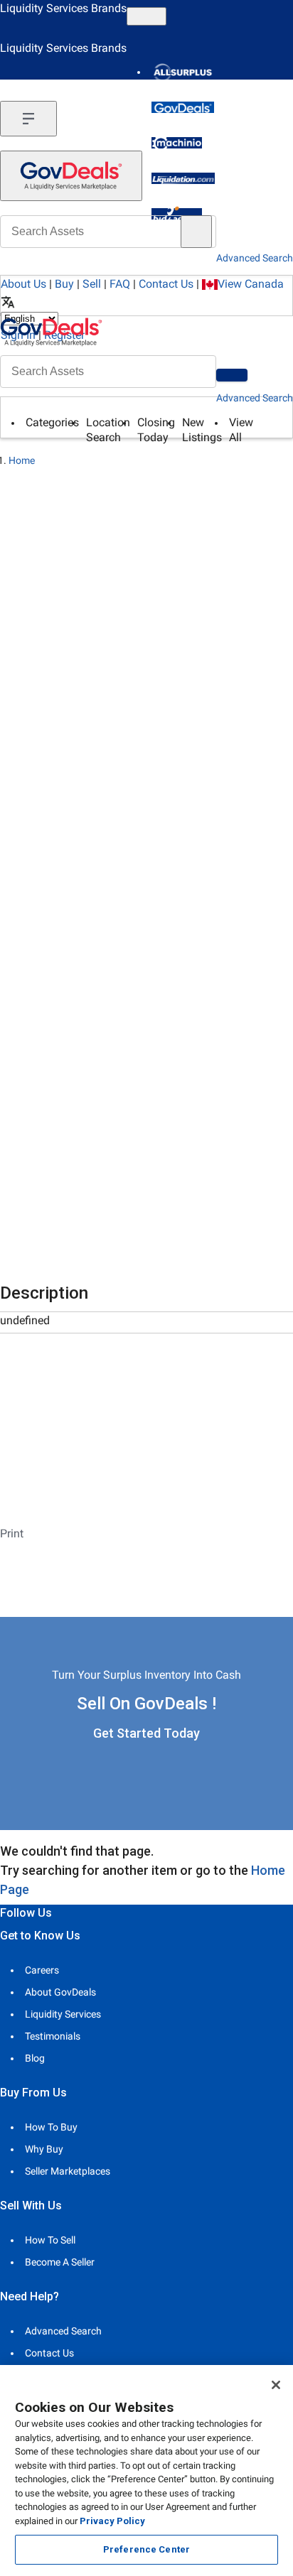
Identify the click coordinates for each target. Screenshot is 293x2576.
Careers (42, 1970)
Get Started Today (146, 1733)
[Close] (276, 2385)
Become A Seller (60, 2262)
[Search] (232, 375)
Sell (92, 284)
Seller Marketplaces (68, 2171)
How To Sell (50, 2240)
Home (22, 460)
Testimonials (53, 2036)
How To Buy (51, 2127)
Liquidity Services (63, 2014)
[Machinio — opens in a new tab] (177, 143)
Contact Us (166, 284)
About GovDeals (60, 1992)
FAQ (120, 284)
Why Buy (44, 2149)
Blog (35, 2058)
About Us (23, 284)
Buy (64, 284)
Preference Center (146, 2549)
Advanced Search (255, 398)
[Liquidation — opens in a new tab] (183, 178)
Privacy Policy (112, 2521)
